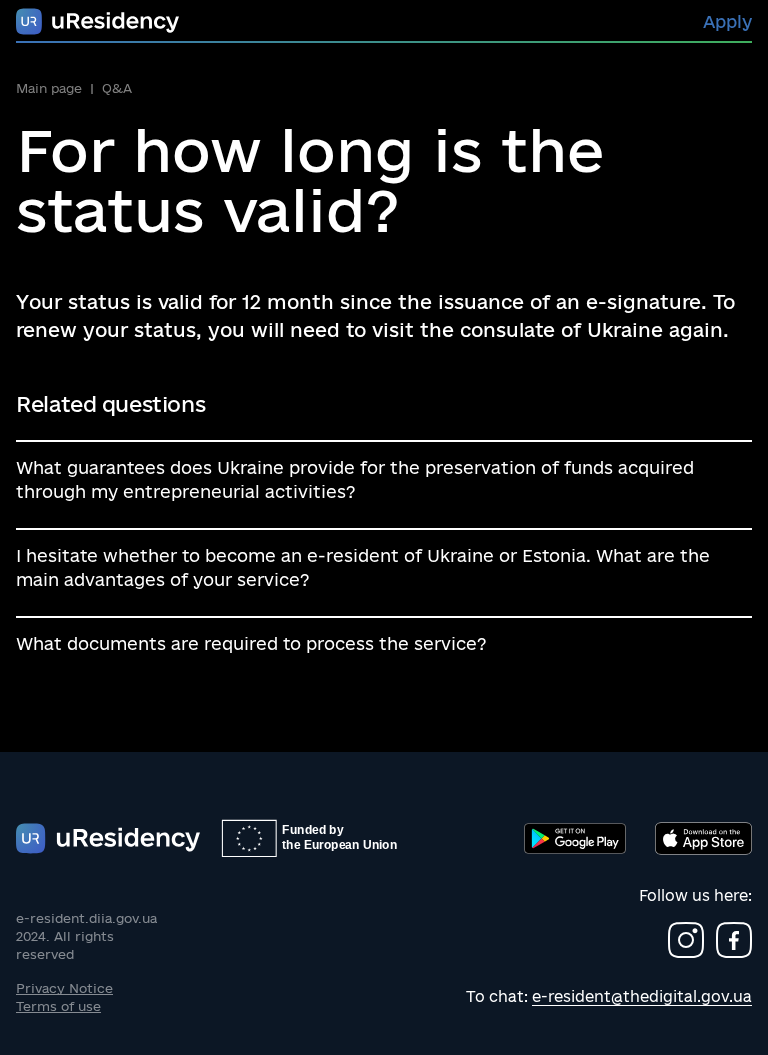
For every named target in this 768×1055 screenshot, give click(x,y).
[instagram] (686, 940)
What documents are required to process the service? (251, 643)
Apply (727, 21)
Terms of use (58, 1006)
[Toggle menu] (97, 21)
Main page (49, 88)
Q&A (117, 88)
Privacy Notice (64, 988)
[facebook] (734, 940)
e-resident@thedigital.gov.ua (642, 996)
